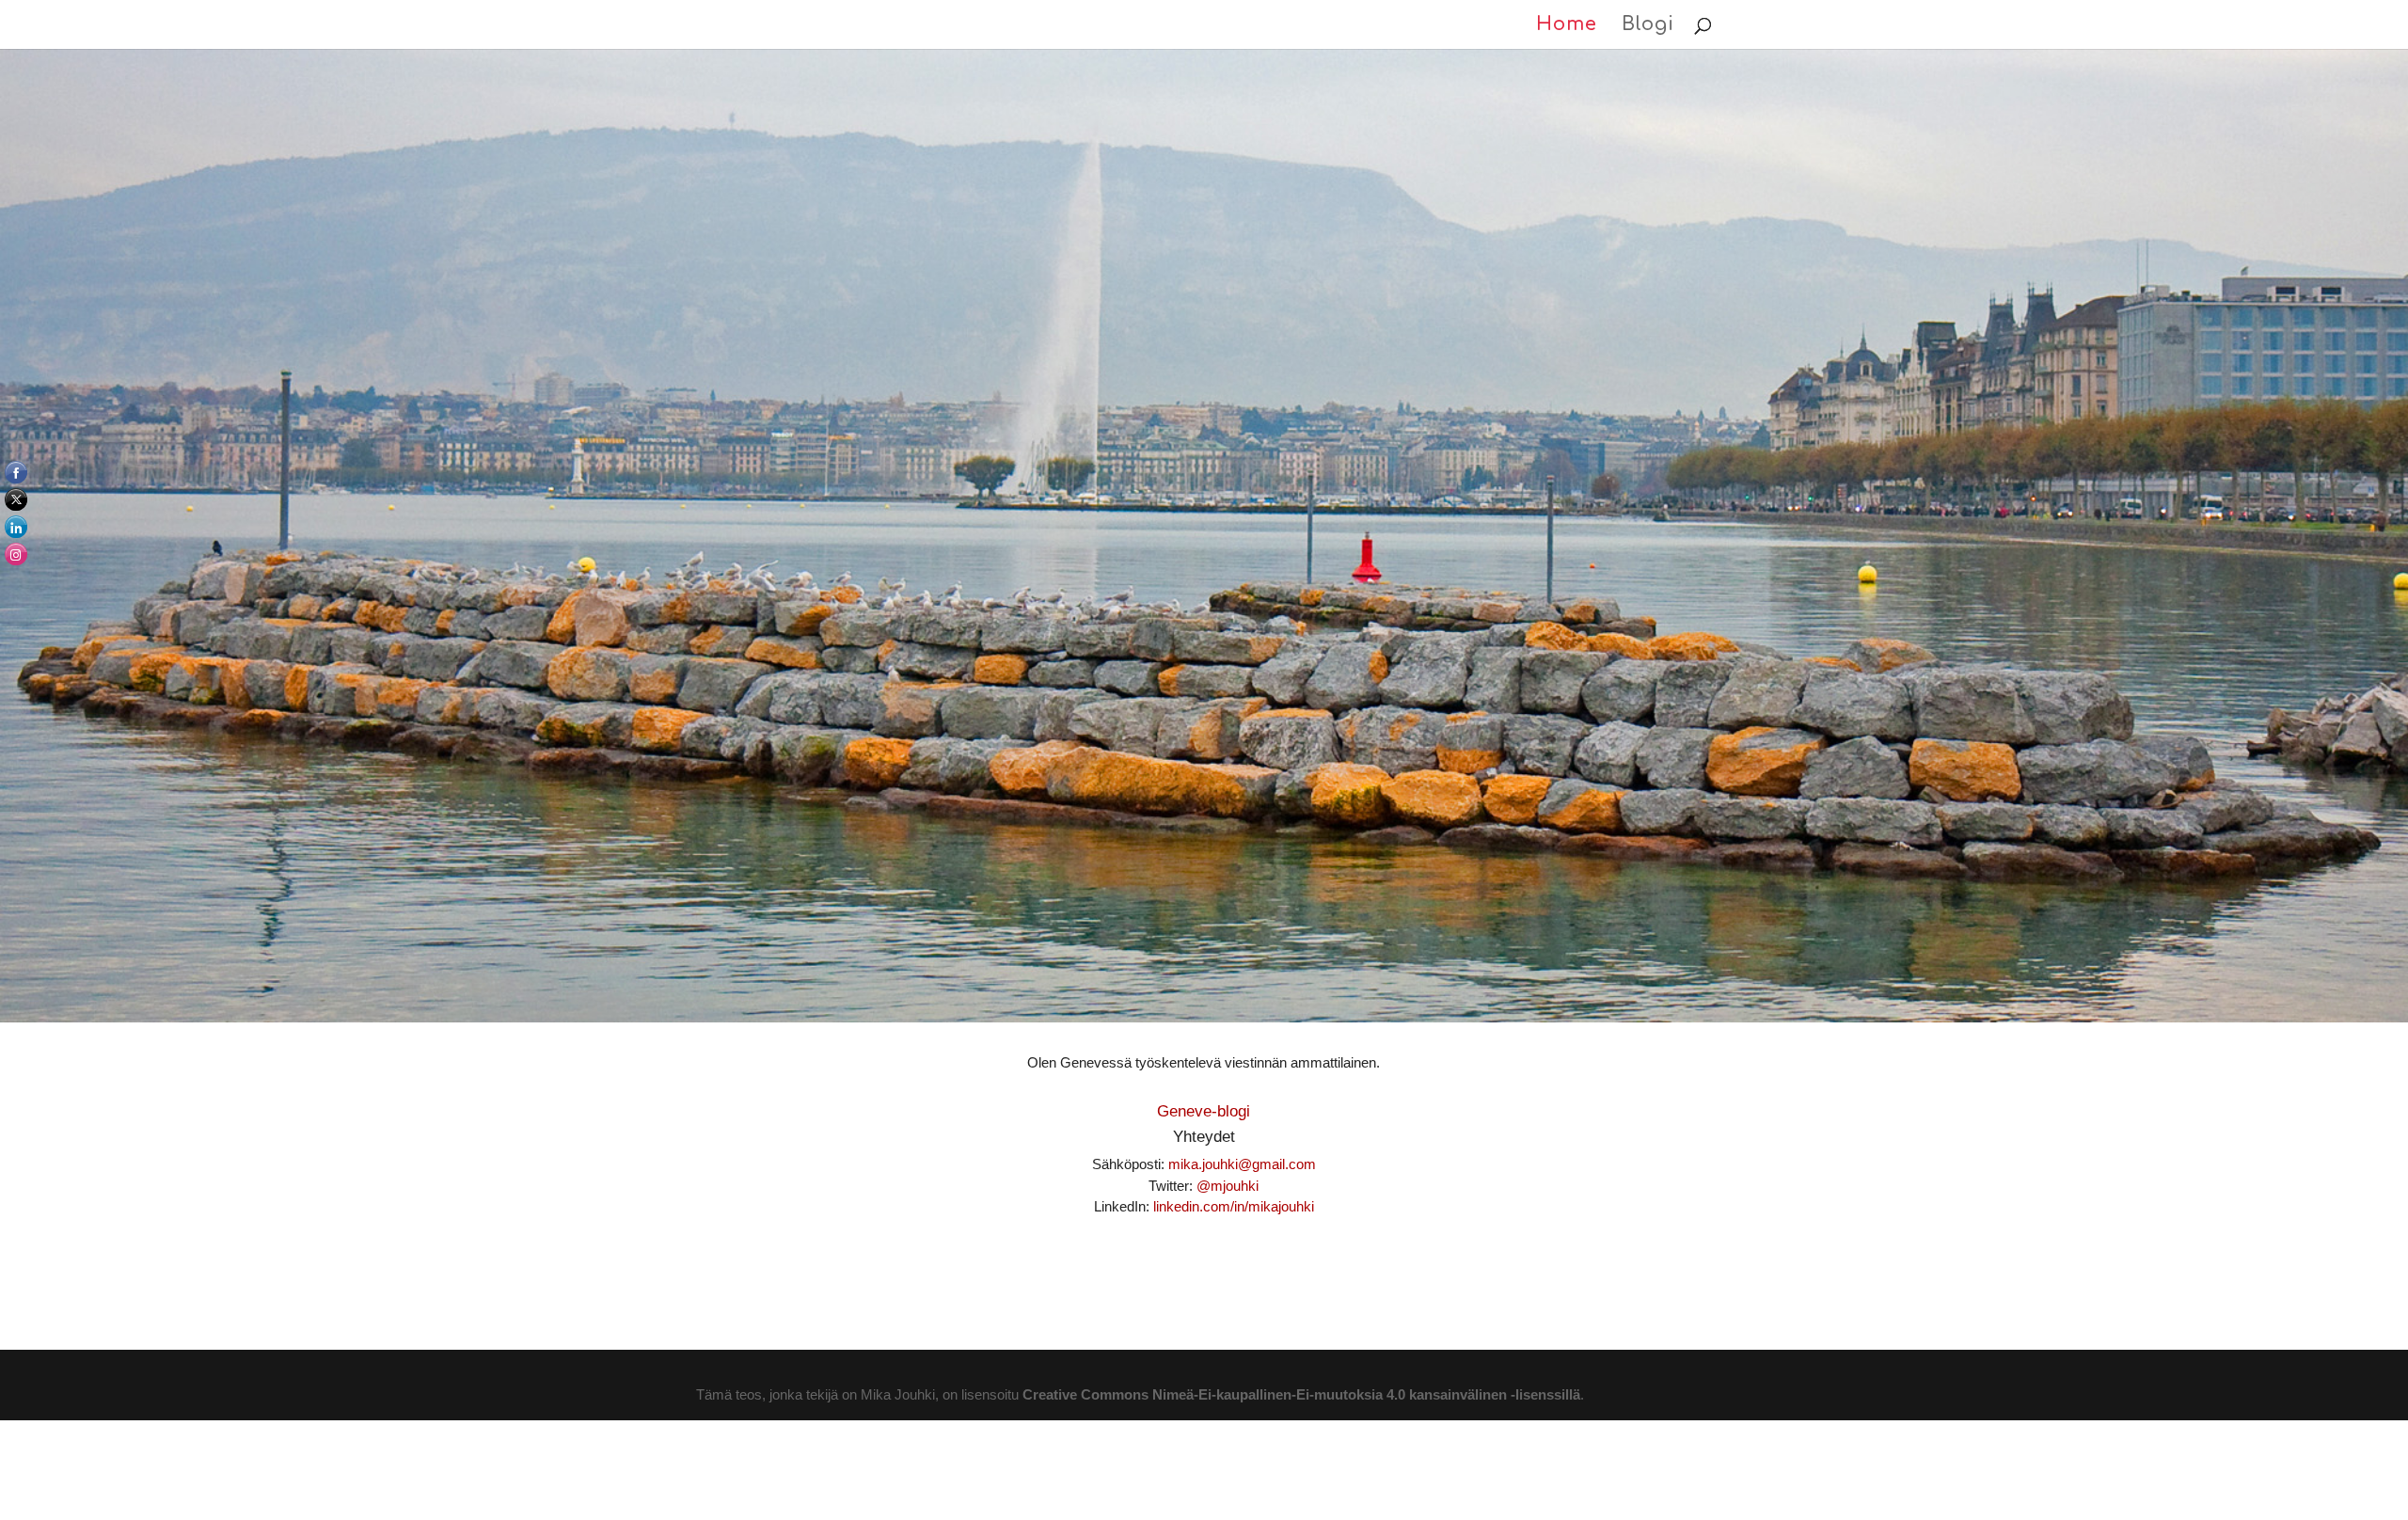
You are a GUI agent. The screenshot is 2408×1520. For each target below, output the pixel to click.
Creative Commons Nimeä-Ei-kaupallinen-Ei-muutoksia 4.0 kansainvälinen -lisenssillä (1301, 1394)
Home (1567, 26)
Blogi (1648, 26)
